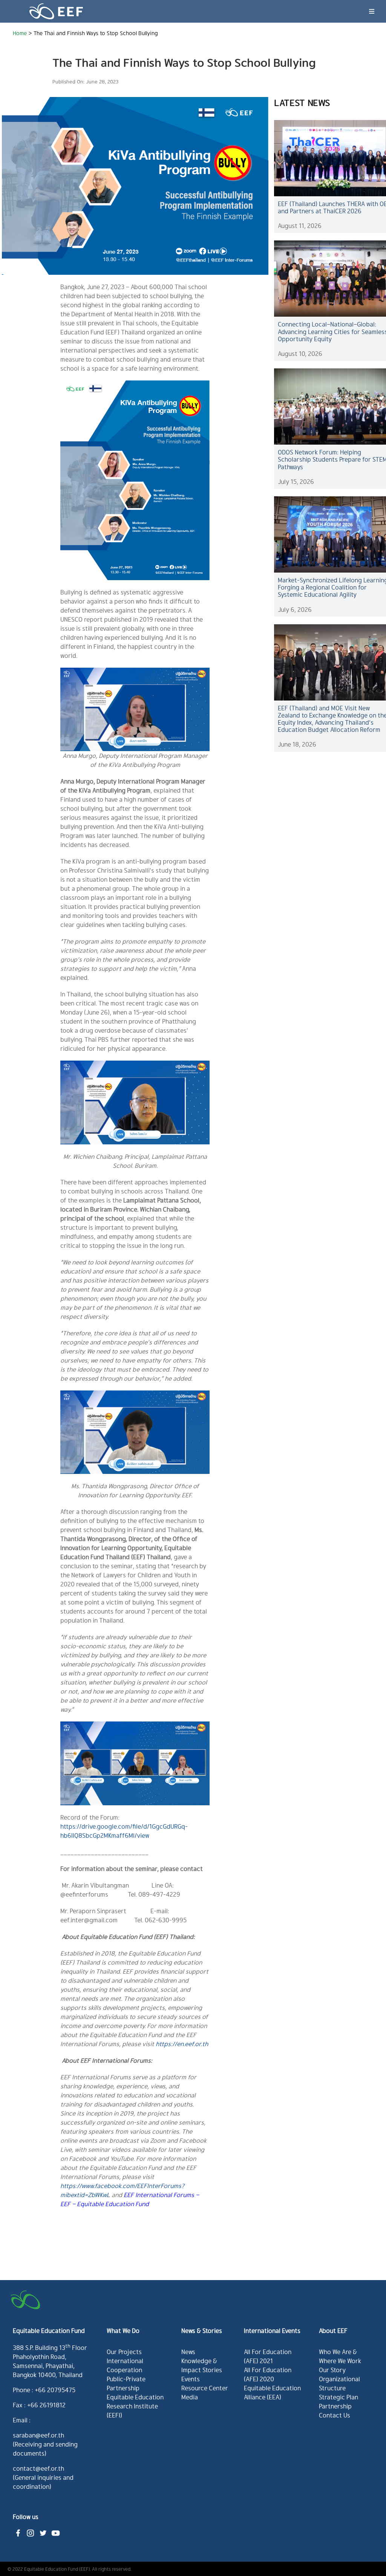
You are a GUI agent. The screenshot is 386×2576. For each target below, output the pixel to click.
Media (190, 2397)
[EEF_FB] (18, 2530)
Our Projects (124, 2352)
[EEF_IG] (31, 2530)
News (188, 2352)
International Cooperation (125, 2365)
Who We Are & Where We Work (340, 2356)
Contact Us (335, 2415)
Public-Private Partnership (126, 2383)
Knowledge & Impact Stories (202, 2365)
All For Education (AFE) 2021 (268, 2356)
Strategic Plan (339, 2397)
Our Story (332, 2370)
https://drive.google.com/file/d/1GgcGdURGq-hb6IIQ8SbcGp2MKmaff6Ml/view (124, 1831)
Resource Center (205, 2388)
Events (191, 2379)
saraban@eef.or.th (38, 2435)
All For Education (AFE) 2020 (268, 2374)
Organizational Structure (339, 2383)
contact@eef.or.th (38, 2468)
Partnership (335, 2406)
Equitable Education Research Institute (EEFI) (135, 2406)
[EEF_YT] (55, 2530)
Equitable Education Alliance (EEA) (272, 2392)
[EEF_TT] (43, 2530)
